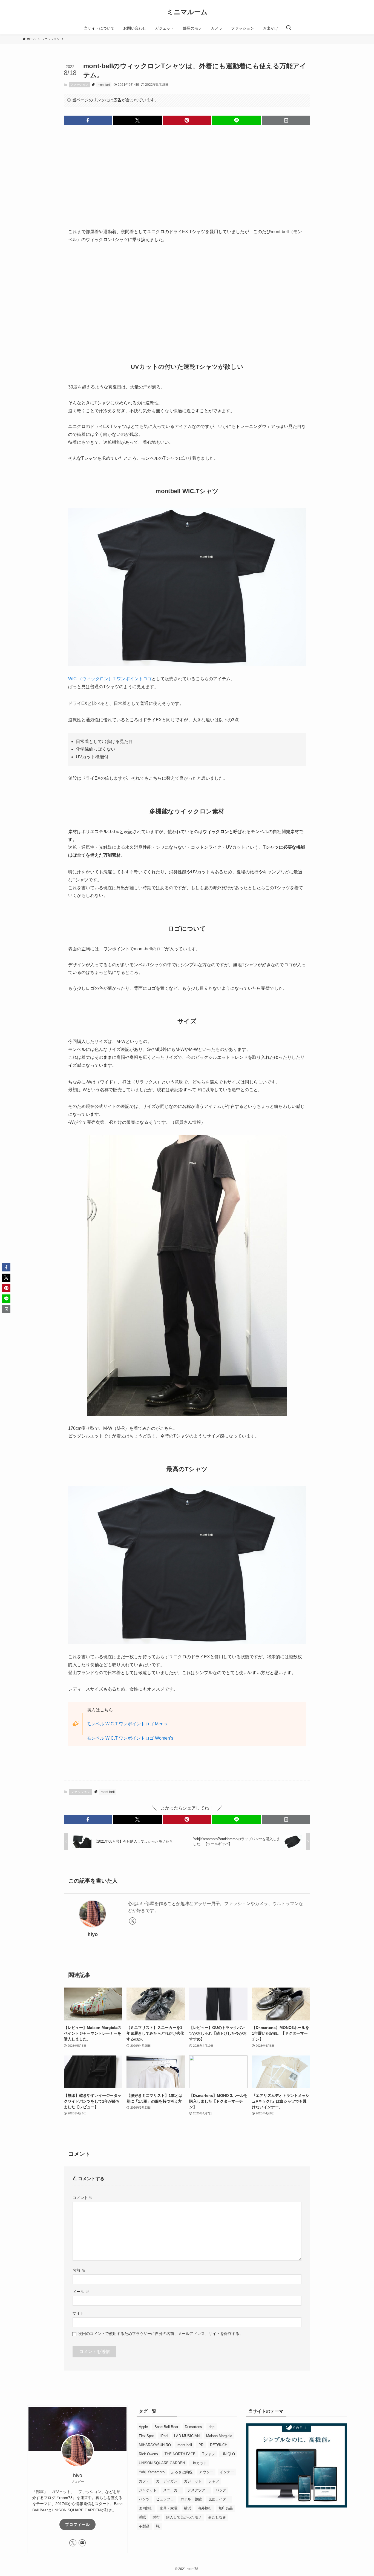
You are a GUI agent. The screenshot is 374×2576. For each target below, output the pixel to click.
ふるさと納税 (182, 2472)
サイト (78, 2313)
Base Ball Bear (166, 2427)
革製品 (144, 2526)
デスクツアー (198, 2490)
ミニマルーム (187, 12)
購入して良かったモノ (184, 2517)
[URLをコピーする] (286, 120)
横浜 (188, 2508)
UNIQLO (228, 2454)
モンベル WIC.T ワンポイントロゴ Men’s (127, 1724)
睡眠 (142, 2517)
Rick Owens (148, 2454)
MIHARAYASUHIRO (155, 2445)
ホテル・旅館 (191, 2499)
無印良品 (226, 2508)
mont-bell (104, 85)
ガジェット (193, 2481)
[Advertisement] (187, 172)
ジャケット (148, 2490)
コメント (83, 2198)
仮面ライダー (219, 2499)
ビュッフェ (165, 2499)
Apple (143, 2427)
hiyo (93, 1934)
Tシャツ (208, 2454)
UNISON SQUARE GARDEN (162, 2463)
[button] (88, 120)
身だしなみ (217, 2517)
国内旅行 (146, 2508)
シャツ (214, 2481)
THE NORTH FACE (180, 2454)
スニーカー (172, 2490)
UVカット (199, 2463)
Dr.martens (193, 2427)
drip (212, 2427)
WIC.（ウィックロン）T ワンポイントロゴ (110, 679)
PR (201, 2445)
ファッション (79, 85)
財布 (156, 2517)
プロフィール (77, 2524)
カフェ (144, 2481)
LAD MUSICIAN (187, 2436)
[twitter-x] (133, 1921)
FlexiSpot (146, 2436)
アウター (206, 2472)
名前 (79, 2270)
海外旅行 (205, 2508)
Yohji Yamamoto (152, 2472)
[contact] (82, 2543)
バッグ (221, 2490)
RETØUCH (219, 2445)
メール (81, 2292)
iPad (164, 2436)
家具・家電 (169, 2508)
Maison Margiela (219, 2436)
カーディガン (167, 2481)
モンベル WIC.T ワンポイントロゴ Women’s (130, 1738)
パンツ (144, 2499)
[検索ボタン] (289, 28)
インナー (227, 2472)
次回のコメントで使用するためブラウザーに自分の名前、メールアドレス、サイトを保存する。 (161, 2334)
